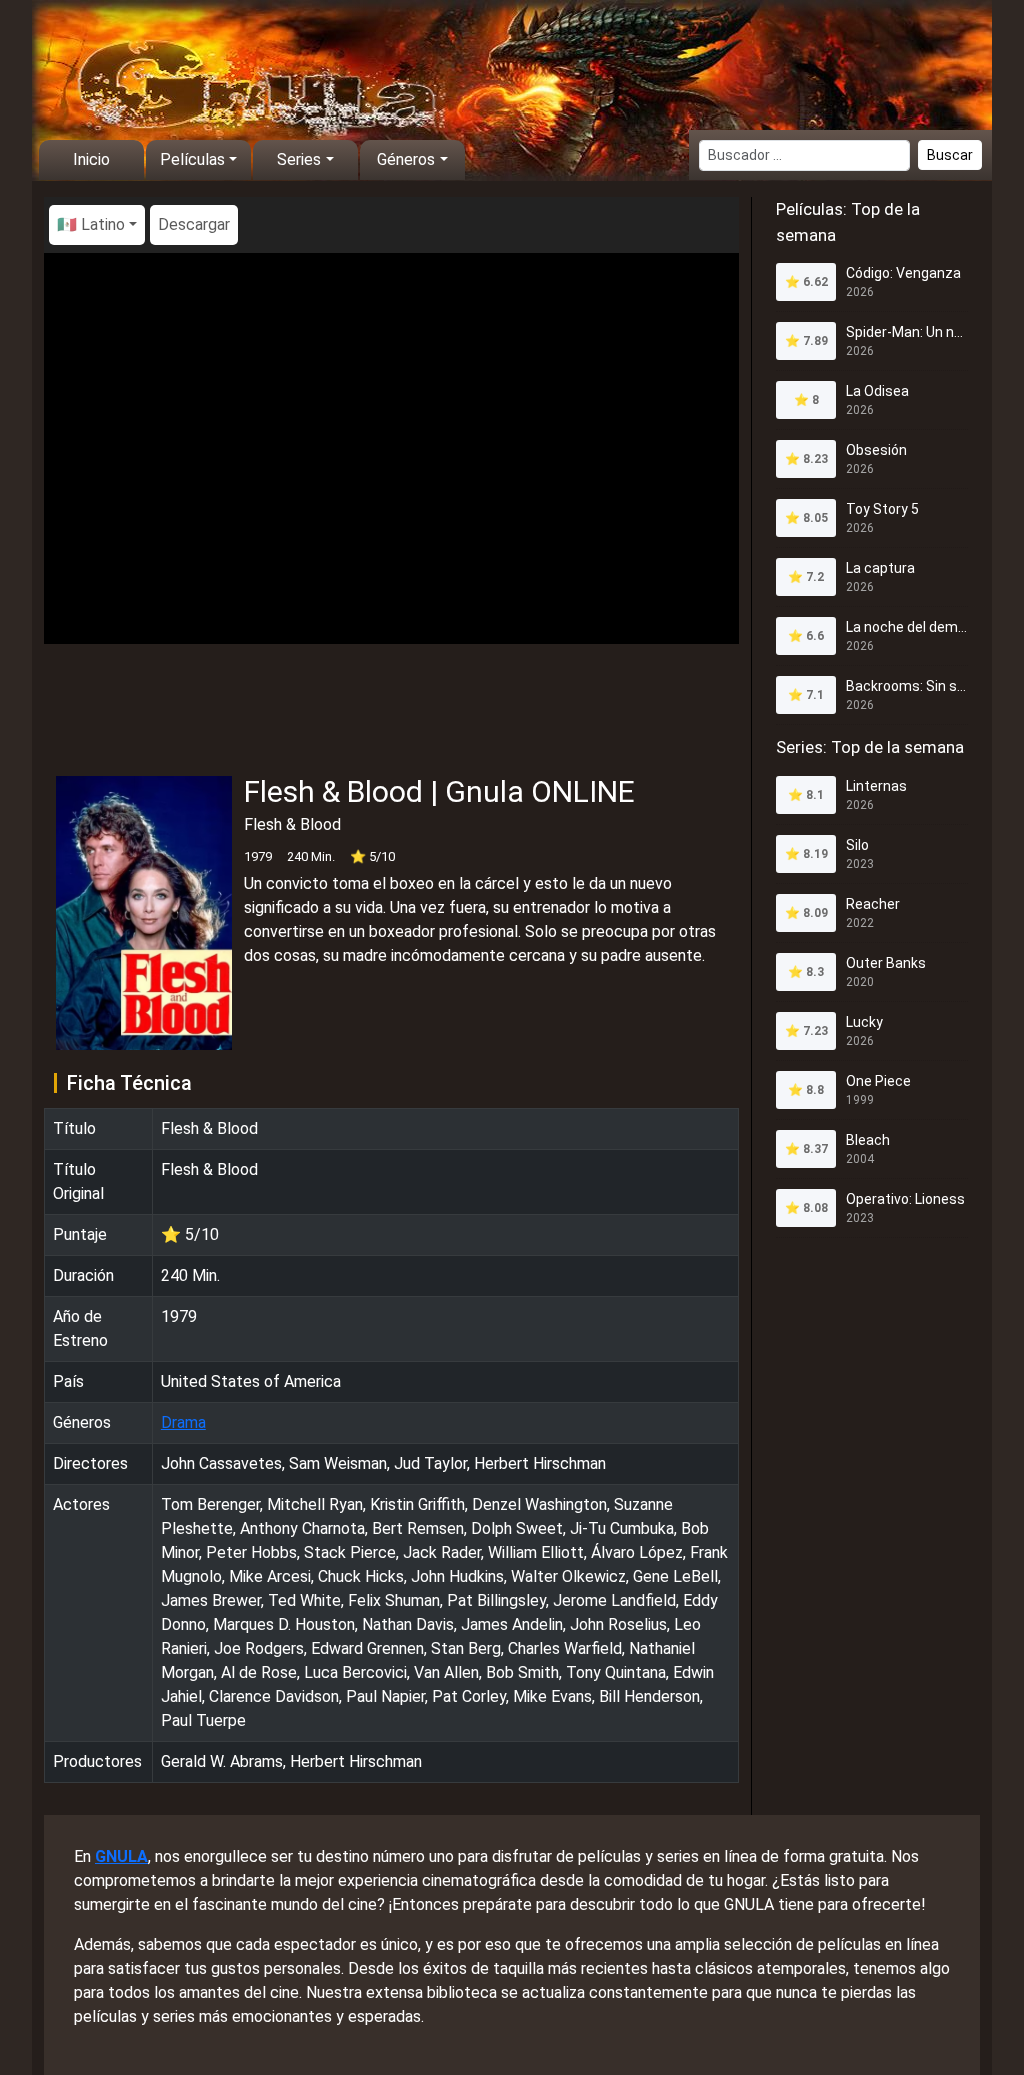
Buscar (950, 155)
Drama (183, 1422)
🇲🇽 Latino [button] (91, 224)
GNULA (121, 1856)
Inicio (91, 159)
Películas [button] (192, 159)
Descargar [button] (194, 224)
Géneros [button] (406, 159)
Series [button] (299, 159)
